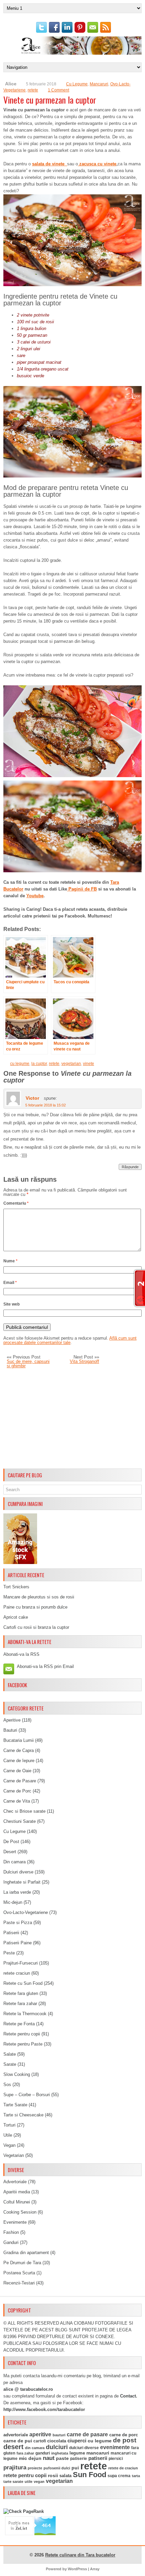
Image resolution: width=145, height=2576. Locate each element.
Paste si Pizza (18, 1923)
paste (62, 2458)
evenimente (115, 2447)
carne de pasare (87, 2434)
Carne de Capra (19, 1750)
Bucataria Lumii (19, 1740)
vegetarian (71, 1064)
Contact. (129, 2396)
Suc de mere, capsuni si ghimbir (28, 1364)
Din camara (14, 1862)
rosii (53, 2475)
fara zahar (25, 2453)
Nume (10, 1261)
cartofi (40, 2441)
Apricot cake (16, 1617)
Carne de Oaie (17, 1771)
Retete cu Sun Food (23, 1983)
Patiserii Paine (18, 1943)
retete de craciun (123, 2468)
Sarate (10, 2064)
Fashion (11, 2232)
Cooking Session (20, 2212)
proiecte (35, 2468)
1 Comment (59, 90)
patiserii (98, 2458)
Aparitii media (17, 2192)
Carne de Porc (17, 1791)
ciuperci (77, 2441)
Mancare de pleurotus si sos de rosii (39, 1597)
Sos (7, 2085)
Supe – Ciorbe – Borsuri (27, 2095)
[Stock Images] (20, 1563)
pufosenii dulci (57, 2468)
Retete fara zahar (20, 2004)
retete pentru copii (25, 2475)
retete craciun (17, 1973)
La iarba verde (17, 1892)
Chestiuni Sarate (20, 1821)
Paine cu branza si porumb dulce (35, 1607)
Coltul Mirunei (17, 2202)
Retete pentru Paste (23, 2044)
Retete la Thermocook (25, 2014)
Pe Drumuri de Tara (22, 2263)
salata (65, 2476)
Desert (10, 1852)
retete (33, 90)
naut (49, 2458)
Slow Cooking (17, 2074)
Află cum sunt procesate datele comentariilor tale (70, 1340)
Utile (8, 2135)
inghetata (60, 2453)
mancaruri (98, 2453)
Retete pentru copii (22, 2034)
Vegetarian (14, 2155)
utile (28, 2482)
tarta (136, 2476)
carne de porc (124, 2435)
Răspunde (130, 1167)
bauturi (59, 2435)
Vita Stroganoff (84, 1361)
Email (10, 1283)
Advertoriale (15, 2182)
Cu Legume (77, 84)
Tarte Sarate (15, 2105)
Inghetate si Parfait (22, 1882)
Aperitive (12, 1720)
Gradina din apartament (26, 2253)
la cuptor (39, 1064)
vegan (39, 2482)
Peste (9, 1953)
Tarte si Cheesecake (23, 2115)
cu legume (20, 1064)
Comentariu (16, 1203)
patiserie (79, 2459)
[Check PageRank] (24, 2511)
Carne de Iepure (19, 1761)
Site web (11, 1304)
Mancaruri (99, 84)
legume (77, 2453)
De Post (11, 1842)
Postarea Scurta (19, 2273)
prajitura (15, 2468)
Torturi (9, 2125)
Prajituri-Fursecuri (21, 1963)
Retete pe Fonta (19, 2024)
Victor (32, 1098)
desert (13, 2447)
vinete (89, 1064)
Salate (10, 2054)
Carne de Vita (17, 1801)
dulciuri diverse (84, 2448)
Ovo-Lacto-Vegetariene (26, 1912)
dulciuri (57, 2447)
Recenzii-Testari (19, 2283)
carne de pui (18, 2441)
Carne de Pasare (20, 1781)
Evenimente (15, 2222)
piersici (116, 2459)
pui (75, 2468)
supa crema (119, 2476)
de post (125, 2440)
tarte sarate (13, 2482)
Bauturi (10, 1730)
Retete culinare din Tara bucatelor (80, 2555)
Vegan (9, 2145)
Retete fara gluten (21, 1993)
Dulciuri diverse (18, 1872)
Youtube (35, 896)
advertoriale (16, 2435)
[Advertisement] (72, 1419)
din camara (35, 2448)
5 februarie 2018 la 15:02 (46, 1105)
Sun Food (90, 2475)
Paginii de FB (82, 889)
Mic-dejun (13, 1902)
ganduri (43, 2453)
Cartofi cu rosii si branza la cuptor (36, 1627)
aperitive (40, 2434)
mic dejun (30, 2458)
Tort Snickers (16, 1587)
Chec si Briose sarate (24, 1811)
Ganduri (11, 2242)
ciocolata (57, 2441)
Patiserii (11, 1933)
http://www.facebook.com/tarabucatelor (44, 2409)
